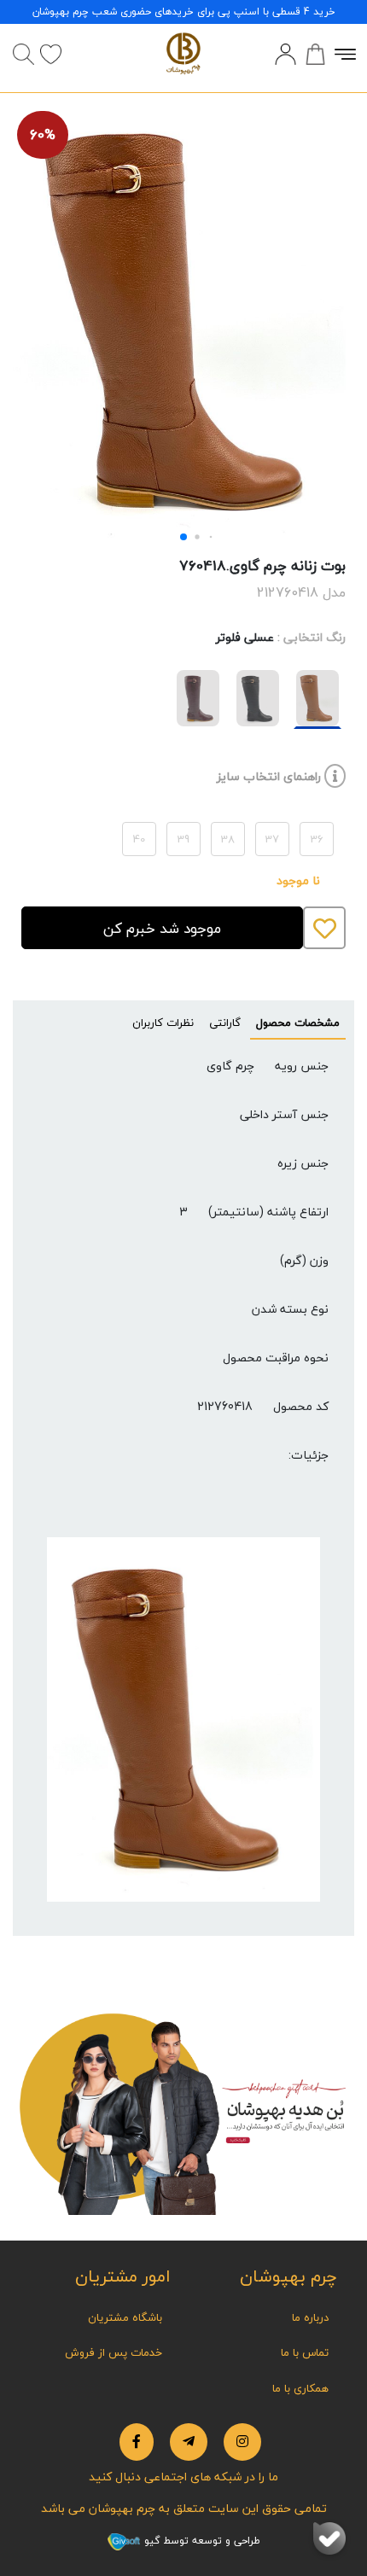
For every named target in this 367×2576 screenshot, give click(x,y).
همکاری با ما (300, 2388)
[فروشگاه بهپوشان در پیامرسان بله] (329, 2538)
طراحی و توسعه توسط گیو (201, 2541)
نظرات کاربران (163, 1023)
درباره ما (310, 2317)
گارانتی (225, 1023)
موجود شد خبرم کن (162, 928)
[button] (183, 537)
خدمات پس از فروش (114, 2352)
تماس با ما (305, 2352)
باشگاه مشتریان (125, 2317)
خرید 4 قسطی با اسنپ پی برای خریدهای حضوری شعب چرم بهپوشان (184, 12)
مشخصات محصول (298, 1023)
